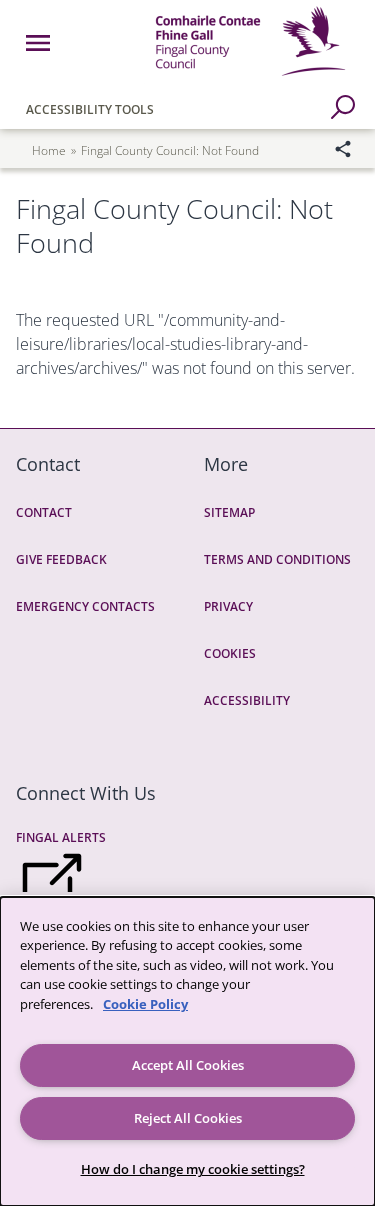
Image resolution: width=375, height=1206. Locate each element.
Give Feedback (61, 559)
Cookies (230, 653)
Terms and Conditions (277, 559)
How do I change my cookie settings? (193, 1169)
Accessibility (247, 700)
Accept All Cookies (188, 1065)
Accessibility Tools (90, 109)
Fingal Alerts (61, 837)
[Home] (250, 79)
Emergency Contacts (85, 606)
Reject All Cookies (188, 1118)
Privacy (228, 606)
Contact (44, 512)
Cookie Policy (145, 1004)
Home (49, 150)
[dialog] (187, 1051)
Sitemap (229, 512)
